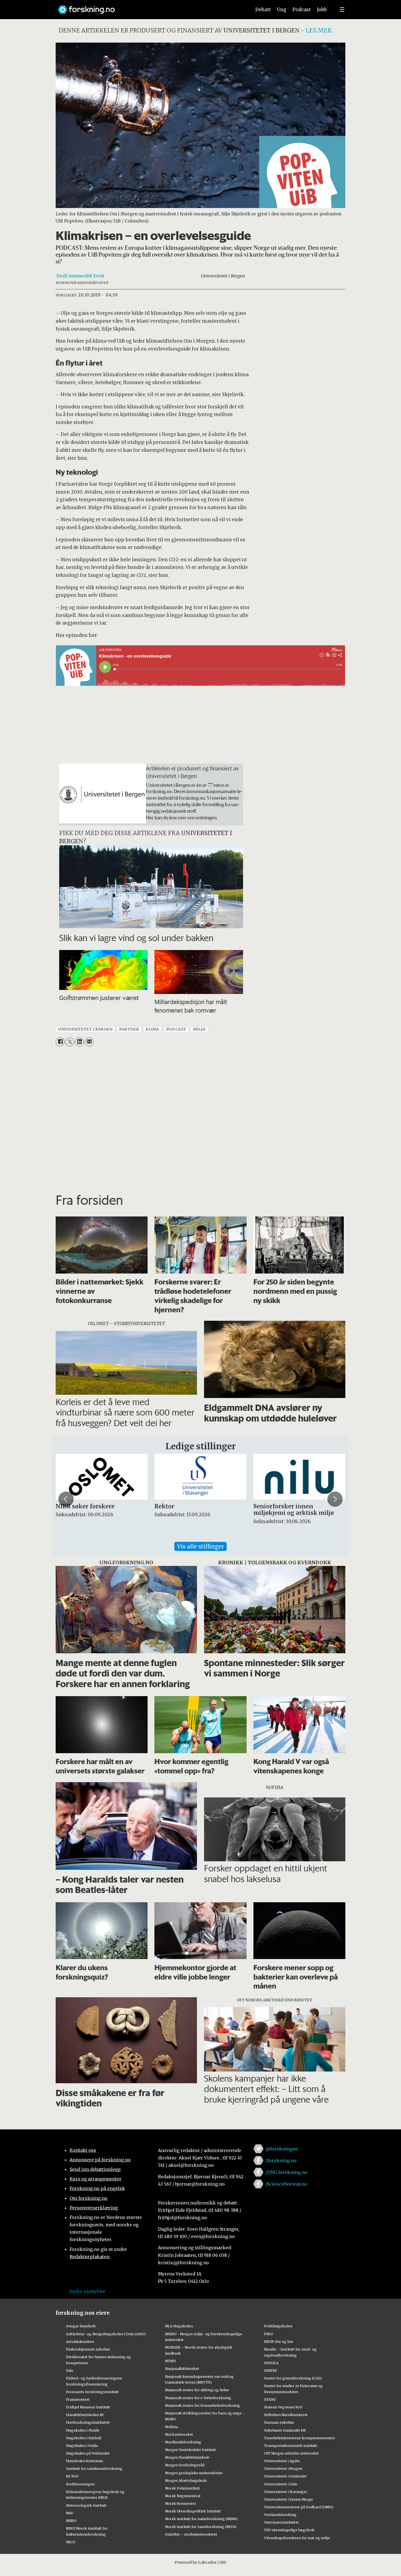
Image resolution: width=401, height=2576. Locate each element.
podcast (176, 1029)
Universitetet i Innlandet (285, 2476)
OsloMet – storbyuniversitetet (191, 2534)
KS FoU (72, 2476)
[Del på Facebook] (60, 1042)
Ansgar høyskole (81, 2326)
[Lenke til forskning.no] (149, 7)
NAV (70, 2513)
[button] (66, 1499)
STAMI (270, 2399)
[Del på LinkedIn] (79, 1042)
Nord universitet (179, 2434)
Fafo (70, 2370)
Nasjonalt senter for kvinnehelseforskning (203, 2405)
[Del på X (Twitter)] (70, 1042)
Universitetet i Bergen (283, 2468)
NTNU (170, 2361)
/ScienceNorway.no (286, 2184)
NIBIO (71, 2521)
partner (129, 1029)
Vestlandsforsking (280, 2515)
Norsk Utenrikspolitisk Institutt (193, 2511)
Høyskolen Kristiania (84, 2461)
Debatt (263, 10)
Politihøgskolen (278, 2326)
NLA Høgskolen (179, 2326)
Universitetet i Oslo (281, 2484)
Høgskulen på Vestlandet (88, 2453)
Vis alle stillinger (200, 1546)
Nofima (171, 2427)
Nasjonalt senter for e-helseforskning (198, 2398)
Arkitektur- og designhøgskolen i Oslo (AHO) (106, 2334)
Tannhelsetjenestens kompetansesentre (300, 2438)
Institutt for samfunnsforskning (94, 2468)
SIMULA (271, 2363)
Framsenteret (78, 2399)
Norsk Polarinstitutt (182, 2488)
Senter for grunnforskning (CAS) (293, 2378)
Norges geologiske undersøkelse (194, 2473)
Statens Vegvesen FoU (283, 2407)
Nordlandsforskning (183, 2442)
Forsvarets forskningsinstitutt (92, 2392)
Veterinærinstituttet (281, 2522)
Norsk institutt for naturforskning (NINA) (201, 2519)
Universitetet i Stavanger (286, 2492)
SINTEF (271, 2370)
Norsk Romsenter (181, 2503)
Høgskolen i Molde (83, 2430)
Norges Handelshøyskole (187, 2457)
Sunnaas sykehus (279, 2422)
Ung (282, 10)
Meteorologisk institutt (86, 2505)
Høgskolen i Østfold (84, 2438)
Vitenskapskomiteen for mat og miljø (297, 2538)
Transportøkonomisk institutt (291, 2446)
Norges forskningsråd (185, 2465)
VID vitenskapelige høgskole (289, 2530)
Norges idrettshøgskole (186, 2480)
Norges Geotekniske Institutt (191, 2450)
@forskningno (282, 2149)
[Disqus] (200, 1118)
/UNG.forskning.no (287, 2172)
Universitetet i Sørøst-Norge (288, 2499)
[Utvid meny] (342, 10)
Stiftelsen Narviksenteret (286, 2415)
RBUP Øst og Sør (279, 2341)
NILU (71, 2542)
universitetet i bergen (85, 1029)
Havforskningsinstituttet (88, 2422)
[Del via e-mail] (89, 1042)
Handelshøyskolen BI (85, 2415)
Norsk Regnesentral (183, 2496)
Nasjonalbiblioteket (182, 2369)
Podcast (302, 10)
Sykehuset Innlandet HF (285, 2430)
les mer (318, 30)
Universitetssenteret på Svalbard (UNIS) (299, 2507)
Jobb (322, 10)
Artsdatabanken (80, 2341)
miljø (199, 1029)
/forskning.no (281, 2160)
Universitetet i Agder (282, 2461)
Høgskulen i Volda (82, 2446)
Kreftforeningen (80, 2484)
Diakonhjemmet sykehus (88, 2349)
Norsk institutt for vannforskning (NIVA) (201, 2527)
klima (152, 1029)
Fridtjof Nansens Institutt (88, 2407)
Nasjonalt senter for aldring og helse (197, 2390)
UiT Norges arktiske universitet (291, 2453)
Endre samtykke (87, 2291)
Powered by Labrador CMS (200, 2562)
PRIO (269, 2334)
